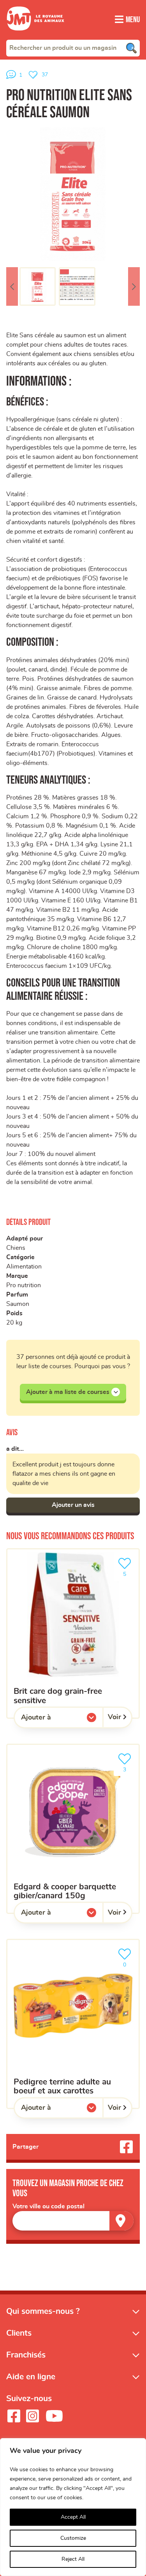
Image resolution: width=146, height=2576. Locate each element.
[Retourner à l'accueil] (35, 35)
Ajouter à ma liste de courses (68, 1392)
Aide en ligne (31, 2377)
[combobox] (73, 48)
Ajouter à (52, 1719)
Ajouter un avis (73, 1505)
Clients (19, 2333)
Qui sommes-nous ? (43, 2311)
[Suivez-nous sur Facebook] (14, 2416)
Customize (73, 2538)
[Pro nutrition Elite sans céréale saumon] (73, 194)
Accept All (73, 2517)
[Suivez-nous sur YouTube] (55, 2416)
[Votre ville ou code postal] (73, 2221)
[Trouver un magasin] (121, 2221)
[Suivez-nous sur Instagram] (32, 2416)
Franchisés (26, 2355)
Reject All (73, 2559)
